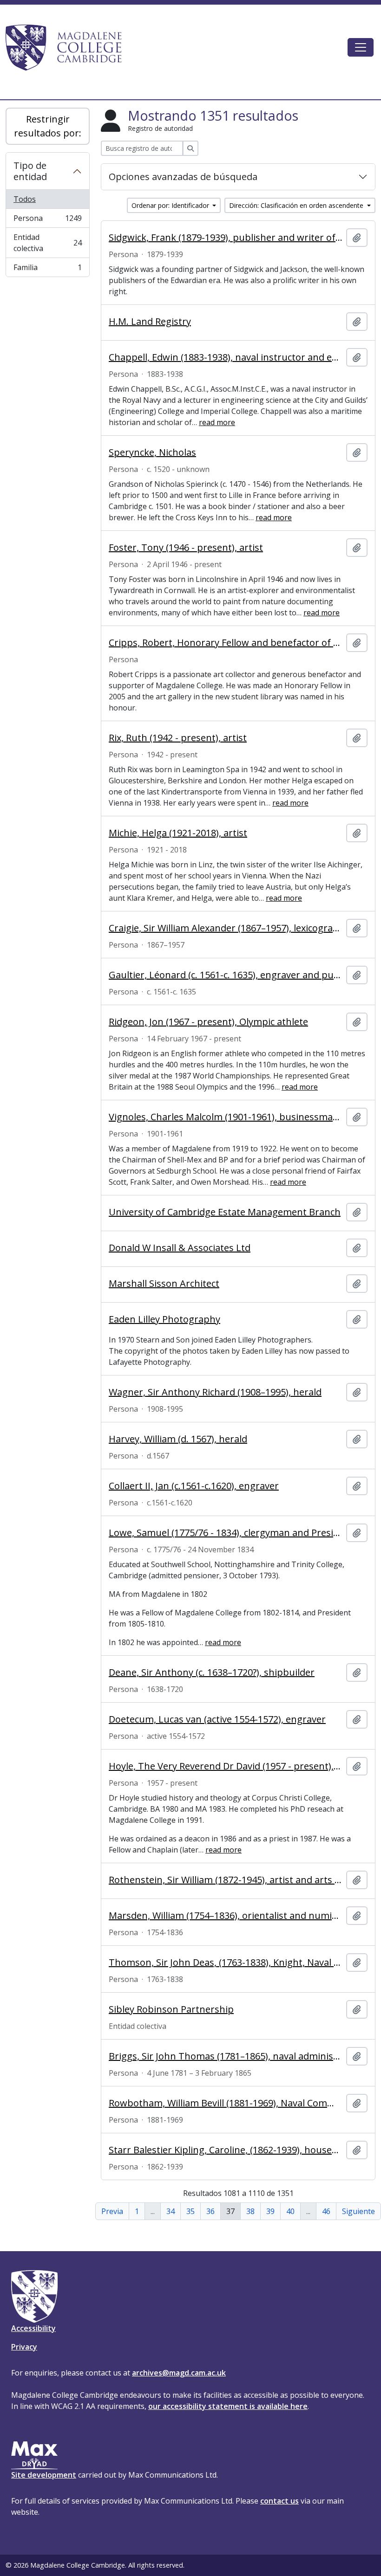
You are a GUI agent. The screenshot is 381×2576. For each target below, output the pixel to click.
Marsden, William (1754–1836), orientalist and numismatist (226, 1916)
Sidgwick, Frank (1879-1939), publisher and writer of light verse (226, 238)
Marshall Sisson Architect (164, 1284)
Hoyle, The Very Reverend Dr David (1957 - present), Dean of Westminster (226, 1766)
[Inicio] (68, 47)
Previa (112, 2211)
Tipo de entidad (30, 171)
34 (171, 2211)
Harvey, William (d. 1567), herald (178, 1439)
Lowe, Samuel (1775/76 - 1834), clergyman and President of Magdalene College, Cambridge (226, 1533)
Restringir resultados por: (48, 126)
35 (190, 2211)
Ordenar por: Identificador (171, 205)
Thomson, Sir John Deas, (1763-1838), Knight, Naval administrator (226, 1963)
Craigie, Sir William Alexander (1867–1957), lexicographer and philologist (226, 928)
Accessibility (33, 2328)
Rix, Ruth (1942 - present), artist (178, 738)
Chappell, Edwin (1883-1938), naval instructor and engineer (226, 357)
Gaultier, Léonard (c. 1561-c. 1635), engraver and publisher (226, 975)
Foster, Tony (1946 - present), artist (186, 548)
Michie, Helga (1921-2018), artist (178, 833)
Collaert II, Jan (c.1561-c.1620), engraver (194, 1486)
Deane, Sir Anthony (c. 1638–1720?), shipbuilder (212, 1672)
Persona (47, 220)
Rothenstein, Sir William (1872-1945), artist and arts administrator (226, 1880)
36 (210, 2211)
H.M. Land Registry (150, 322)
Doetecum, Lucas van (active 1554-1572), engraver (217, 1719)
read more (217, 422)
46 (326, 2211)
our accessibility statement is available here (228, 2406)
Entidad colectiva (47, 243)
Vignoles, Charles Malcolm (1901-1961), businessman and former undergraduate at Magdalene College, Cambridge (226, 1117)
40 (290, 2211)
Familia (47, 269)
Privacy (24, 2347)
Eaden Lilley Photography (164, 1319)
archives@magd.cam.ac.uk (179, 2373)
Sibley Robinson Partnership (171, 2009)
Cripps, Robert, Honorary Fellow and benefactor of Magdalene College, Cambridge (226, 643)
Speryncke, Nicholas (152, 452)
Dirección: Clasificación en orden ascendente (297, 205)
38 (250, 2211)
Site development (44, 2475)
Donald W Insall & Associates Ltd (180, 1248)
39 (270, 2211)
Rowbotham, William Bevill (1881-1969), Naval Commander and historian (226, 2103)
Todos (25, 199)
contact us (279, 2501)
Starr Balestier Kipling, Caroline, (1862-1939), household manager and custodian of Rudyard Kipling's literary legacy (226, 2150)
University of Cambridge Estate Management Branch (225, 1212)
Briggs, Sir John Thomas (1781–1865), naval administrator (226, 2056)
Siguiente (358, 2211)
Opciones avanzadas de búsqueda (183, 177)
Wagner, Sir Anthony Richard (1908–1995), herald (215, 1392)
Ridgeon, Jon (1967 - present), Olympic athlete (208, 1022)
